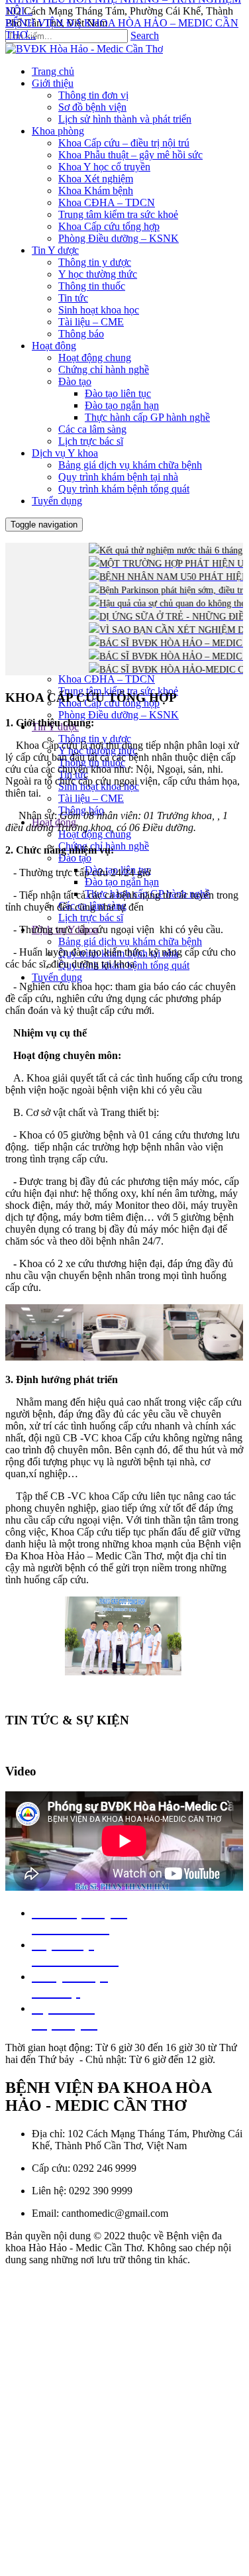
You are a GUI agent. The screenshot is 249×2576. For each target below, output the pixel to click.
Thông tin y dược (95, 739)
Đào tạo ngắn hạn (122, 882)
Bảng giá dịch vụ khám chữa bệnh (130, 941)
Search (145, 35)
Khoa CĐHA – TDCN (107, 679)
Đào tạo (75, 858)
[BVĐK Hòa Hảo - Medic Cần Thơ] (84, 49)
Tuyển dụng (57, 977)
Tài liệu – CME (91, 798)
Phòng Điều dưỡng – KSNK (119, 715)
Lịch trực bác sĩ (91, 918)
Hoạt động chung (95, 834)
